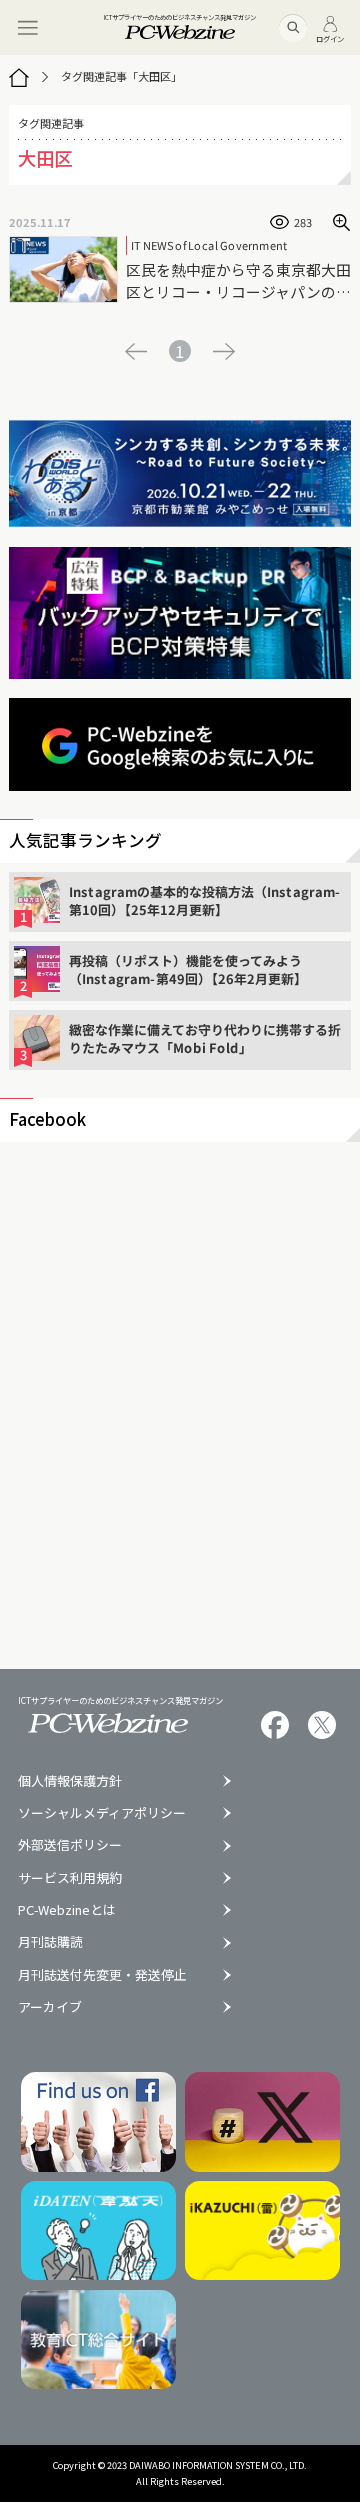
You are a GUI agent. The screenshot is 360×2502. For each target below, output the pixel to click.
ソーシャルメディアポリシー (102, 1813)
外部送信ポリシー (70, 1845)
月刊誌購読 (50, 1942)
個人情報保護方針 (70, 1781)
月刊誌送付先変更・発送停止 (102, 1975)
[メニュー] (27, 27)
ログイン (330, 37)
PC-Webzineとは (67, 1910)
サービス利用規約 (70, 1878)
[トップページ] (19, 77)
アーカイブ (50, 2007)
